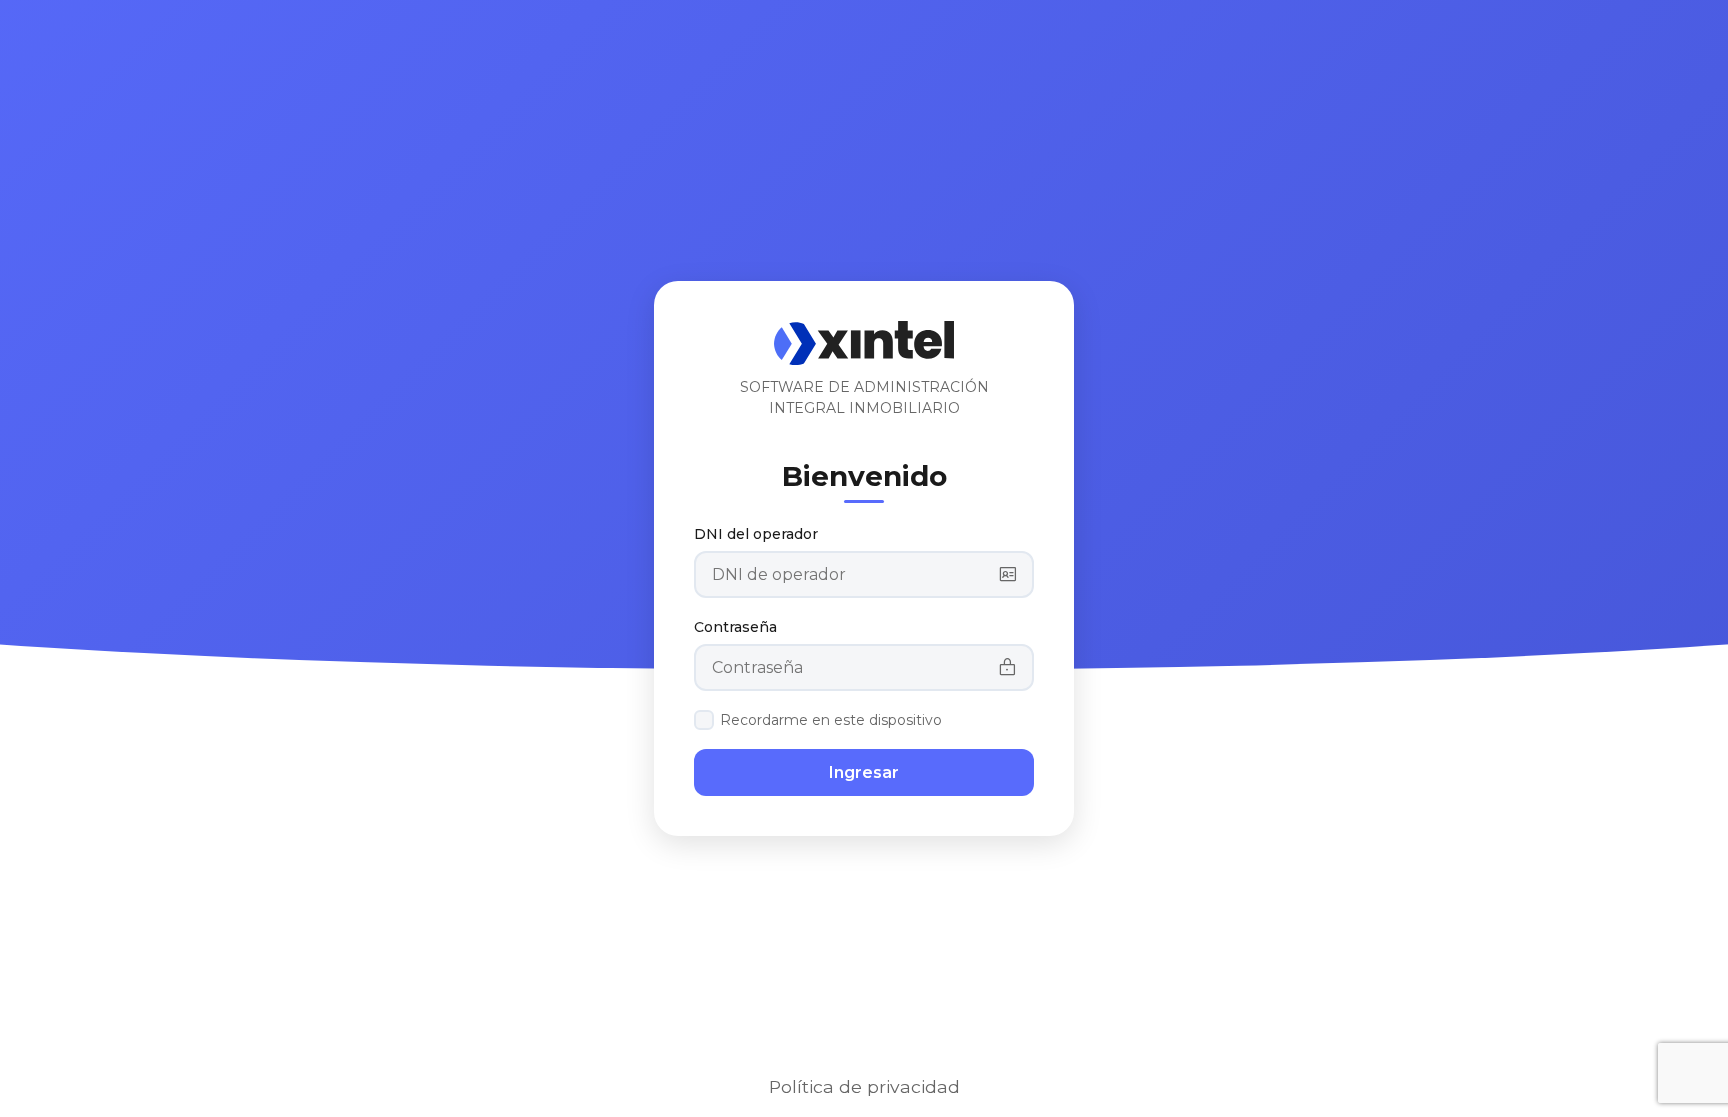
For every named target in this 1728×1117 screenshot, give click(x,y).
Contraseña (735, 627)
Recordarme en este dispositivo (831, 720)
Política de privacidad (864, 1086)
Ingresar (864, 772)
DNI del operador (756, 534)
